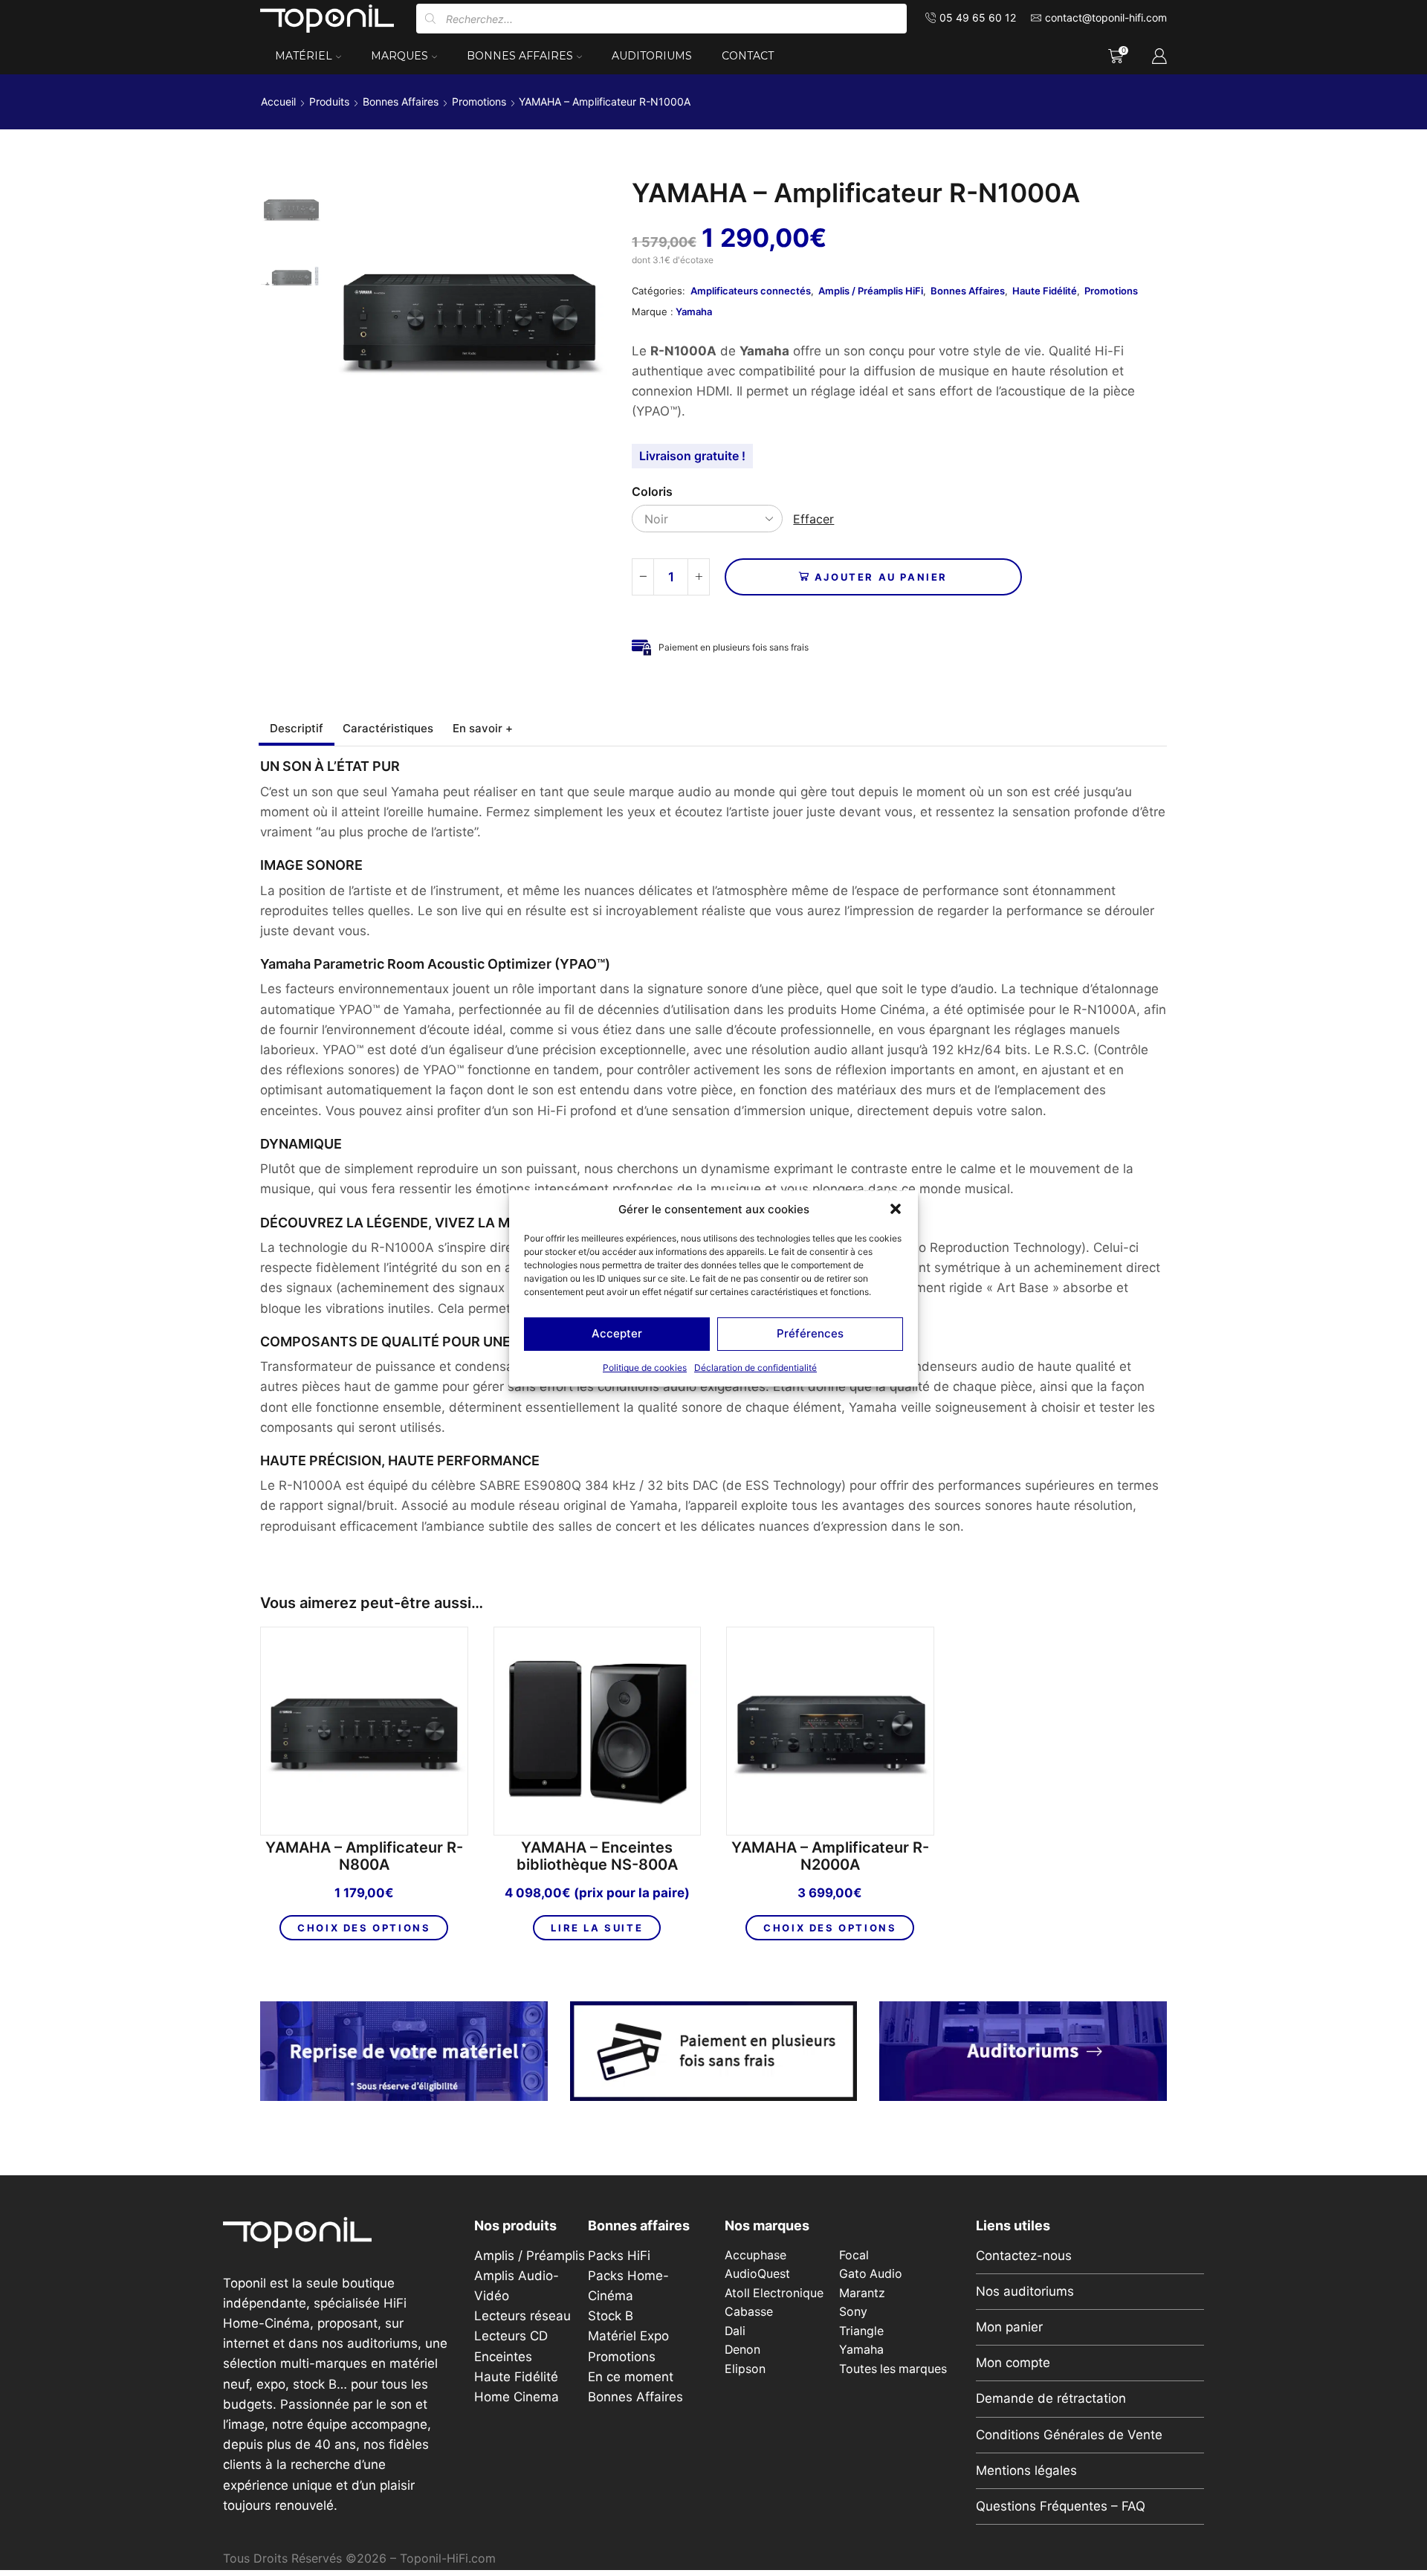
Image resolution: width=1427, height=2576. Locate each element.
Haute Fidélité (1045, 291)
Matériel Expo (628, 2336)
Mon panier (1009, 2327)
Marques (399, 56)
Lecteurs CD (511, 2336)
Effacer (813, 519)
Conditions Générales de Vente (1069, 2435)
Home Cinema (517, 2397)
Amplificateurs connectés (751, 291)
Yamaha (694, 311)
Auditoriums (652, 56)
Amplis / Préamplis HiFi (871, 291)
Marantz (862, 2293)
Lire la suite (597, 1928)
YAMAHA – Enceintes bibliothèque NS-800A (597, 1856)
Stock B (611, 2316)
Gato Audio (871, 2274)
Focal (854, 2255)
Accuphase (755, 2255)
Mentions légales (1026, 2470)
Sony (853, 2312)
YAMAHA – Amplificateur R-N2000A (830, 1856)
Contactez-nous (1024, 2256)
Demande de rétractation (1051, 2398)
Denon (742, 2350)
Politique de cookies (645, 1368)
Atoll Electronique (774, 2293)
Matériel (304, 56)
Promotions (479, 101)
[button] (896, 1209)
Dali (735, 2331)
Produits (329, 101)
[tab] (297, 728)
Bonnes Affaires (520, 56)
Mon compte (1013, 2363)
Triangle (861, 2331)
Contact (748, 56)
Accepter (617, 1333)
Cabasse (749, 2312)
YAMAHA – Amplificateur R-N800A (364, 1856)
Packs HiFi (619, 2256)
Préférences (810, 1333)
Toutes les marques (893, 2369)
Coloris (652, 492)
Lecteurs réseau (522, 2316)
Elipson (745, 2369)
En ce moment (631, 2377)
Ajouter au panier (881, 577)
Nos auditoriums (1025, 2291)
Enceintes (503, 2357)
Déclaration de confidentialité (755, 1368)
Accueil (278, 101)
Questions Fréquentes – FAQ (1061, 2506)
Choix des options (364, 1928)
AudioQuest (757, 2274)
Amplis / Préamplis (530, 2256)
